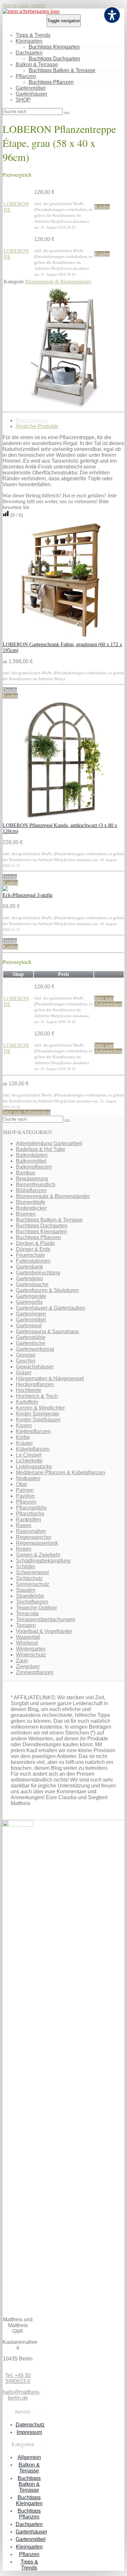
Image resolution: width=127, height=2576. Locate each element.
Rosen (24, 1549)
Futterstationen (33, 1261)
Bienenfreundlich (36, 1184)
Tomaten (26, 1625)
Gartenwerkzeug (35, 1349)
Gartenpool (29, 1326)
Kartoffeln (27, 1402)
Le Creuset (29, 1455)
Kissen (24, 1425)
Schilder (26, 1567)
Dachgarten (29, 53)
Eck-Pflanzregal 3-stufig (28, 895)
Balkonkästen (32, 1155)
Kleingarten (29, 41)
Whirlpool (27, 1643)
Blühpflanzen (31, 1190)
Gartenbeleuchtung (38, 1273)
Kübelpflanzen (33, 1449)
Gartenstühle (31, 1337)
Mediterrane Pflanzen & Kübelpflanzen (61, 1472)
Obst (21, 1484)
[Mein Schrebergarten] (31, 11)
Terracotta (27, 1614)
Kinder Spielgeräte (38, 1414)
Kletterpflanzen (33, 1431)
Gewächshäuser (35, 1367)
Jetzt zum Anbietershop (108, 1001)
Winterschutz (31, 1655)
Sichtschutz (29, 1578)
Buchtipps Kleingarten (54, 47)
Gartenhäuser (31, 94)
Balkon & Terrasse (37, 64)
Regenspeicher (34, 1537)
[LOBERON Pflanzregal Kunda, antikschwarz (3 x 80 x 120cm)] (63, 819)
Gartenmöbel (31, 88)
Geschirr (26, 1361)
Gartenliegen (31, 1314)
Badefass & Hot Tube (41, 1149)
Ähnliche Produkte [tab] (37, 426)
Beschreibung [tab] (32, 420)
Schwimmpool (32, 1572)
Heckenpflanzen (35, 1384)
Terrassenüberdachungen (46, 1619)
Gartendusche (32, 1284)
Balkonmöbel (31, 1161)
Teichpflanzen (32, 1602)
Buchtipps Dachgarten (54, 59)
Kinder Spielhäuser (38, 1420)
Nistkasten (28, 1478)
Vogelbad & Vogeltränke (44, 1631)
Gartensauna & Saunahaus (47, 1331)
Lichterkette (29, 1461)
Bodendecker (31, 1208)
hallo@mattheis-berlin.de (21, 2395)
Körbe (23, 1437)
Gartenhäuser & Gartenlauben (51, 1308)
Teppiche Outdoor (36, 1608)
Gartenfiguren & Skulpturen (47, 1290)
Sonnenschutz (33, 1584)
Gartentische (31, 1343)
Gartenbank (29, 1267)
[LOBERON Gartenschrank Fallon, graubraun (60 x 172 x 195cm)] (63, 639)
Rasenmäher (31, 1531)
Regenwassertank (37, 1543)
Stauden (26, 1590)
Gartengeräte (31, 1296)
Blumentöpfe (31, 1202)
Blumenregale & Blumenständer (58, 282)
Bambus (26, 1173)
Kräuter (24, 1443)
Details (10, 690)
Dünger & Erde (33, 1249)
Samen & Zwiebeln (38, 1555)
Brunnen (26, 1214)
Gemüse (26, 1355)
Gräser (24, 1373)
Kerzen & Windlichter (40, 1408)
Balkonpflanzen (34, 1167)
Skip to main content (24, 5)
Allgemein (29, 2457)
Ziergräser (28, 1666)
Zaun (22, 1661)
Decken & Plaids (35, 1243)
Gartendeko (29, 1279)
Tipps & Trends (33, 35)
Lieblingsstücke (34, 1467)
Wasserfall (28, 1637)
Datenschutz (30, 2425)
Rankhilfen (28, 1520)
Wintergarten (31, 1649)
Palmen (25, 1490)
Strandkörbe (30, 1596)
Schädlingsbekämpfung (43, 1561)
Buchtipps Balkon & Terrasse (62, 70)
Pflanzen (26, 76)
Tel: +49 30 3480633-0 (18, 2378)
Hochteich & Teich (37, 1396)
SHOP (23, 100)
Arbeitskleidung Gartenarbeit (49, 1143)
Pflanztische (30, 1514)
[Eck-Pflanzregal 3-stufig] (5, 889)
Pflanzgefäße (31, 1508)
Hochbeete (29, 1390)
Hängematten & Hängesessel (50, 1378)
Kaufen (102, 207)
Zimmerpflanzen (35, 1672)
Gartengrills (29, 1302)
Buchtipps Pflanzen (51, 82)
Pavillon (25, 1496)
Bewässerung (32, 1179)
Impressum (29, 2432)
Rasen (24, 1525)
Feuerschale (30, 1255)
